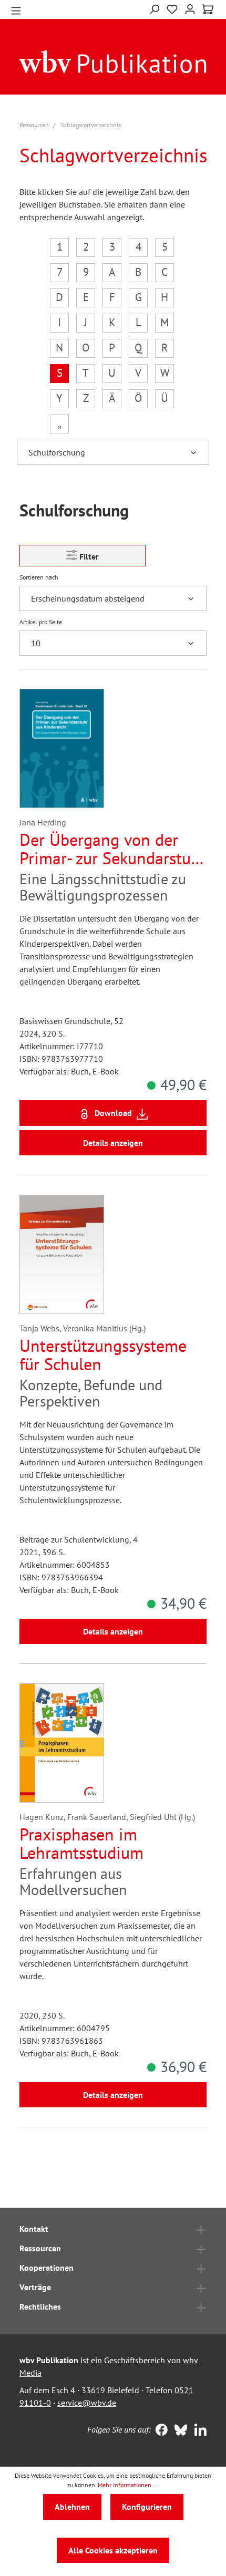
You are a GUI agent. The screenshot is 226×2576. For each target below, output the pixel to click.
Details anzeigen (113, 1143)
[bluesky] (178, 2431)
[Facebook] (159, 2431)
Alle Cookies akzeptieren (113, 2550)
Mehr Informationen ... (128, 2485)
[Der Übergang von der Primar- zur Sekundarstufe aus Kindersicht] (62, 748)
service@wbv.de (87, 2403)
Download (113, 1113)
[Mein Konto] (190, 8)
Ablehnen (72, 2507)
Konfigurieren (147, 2507)
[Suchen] (154, 8)
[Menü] (16, 10)
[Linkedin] (198, 2431)
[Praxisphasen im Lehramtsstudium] (62, 1743)
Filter (88, 556)
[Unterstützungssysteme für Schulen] (62, 1254)
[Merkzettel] (172, 8)
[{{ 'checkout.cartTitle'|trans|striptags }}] (208, 9)
